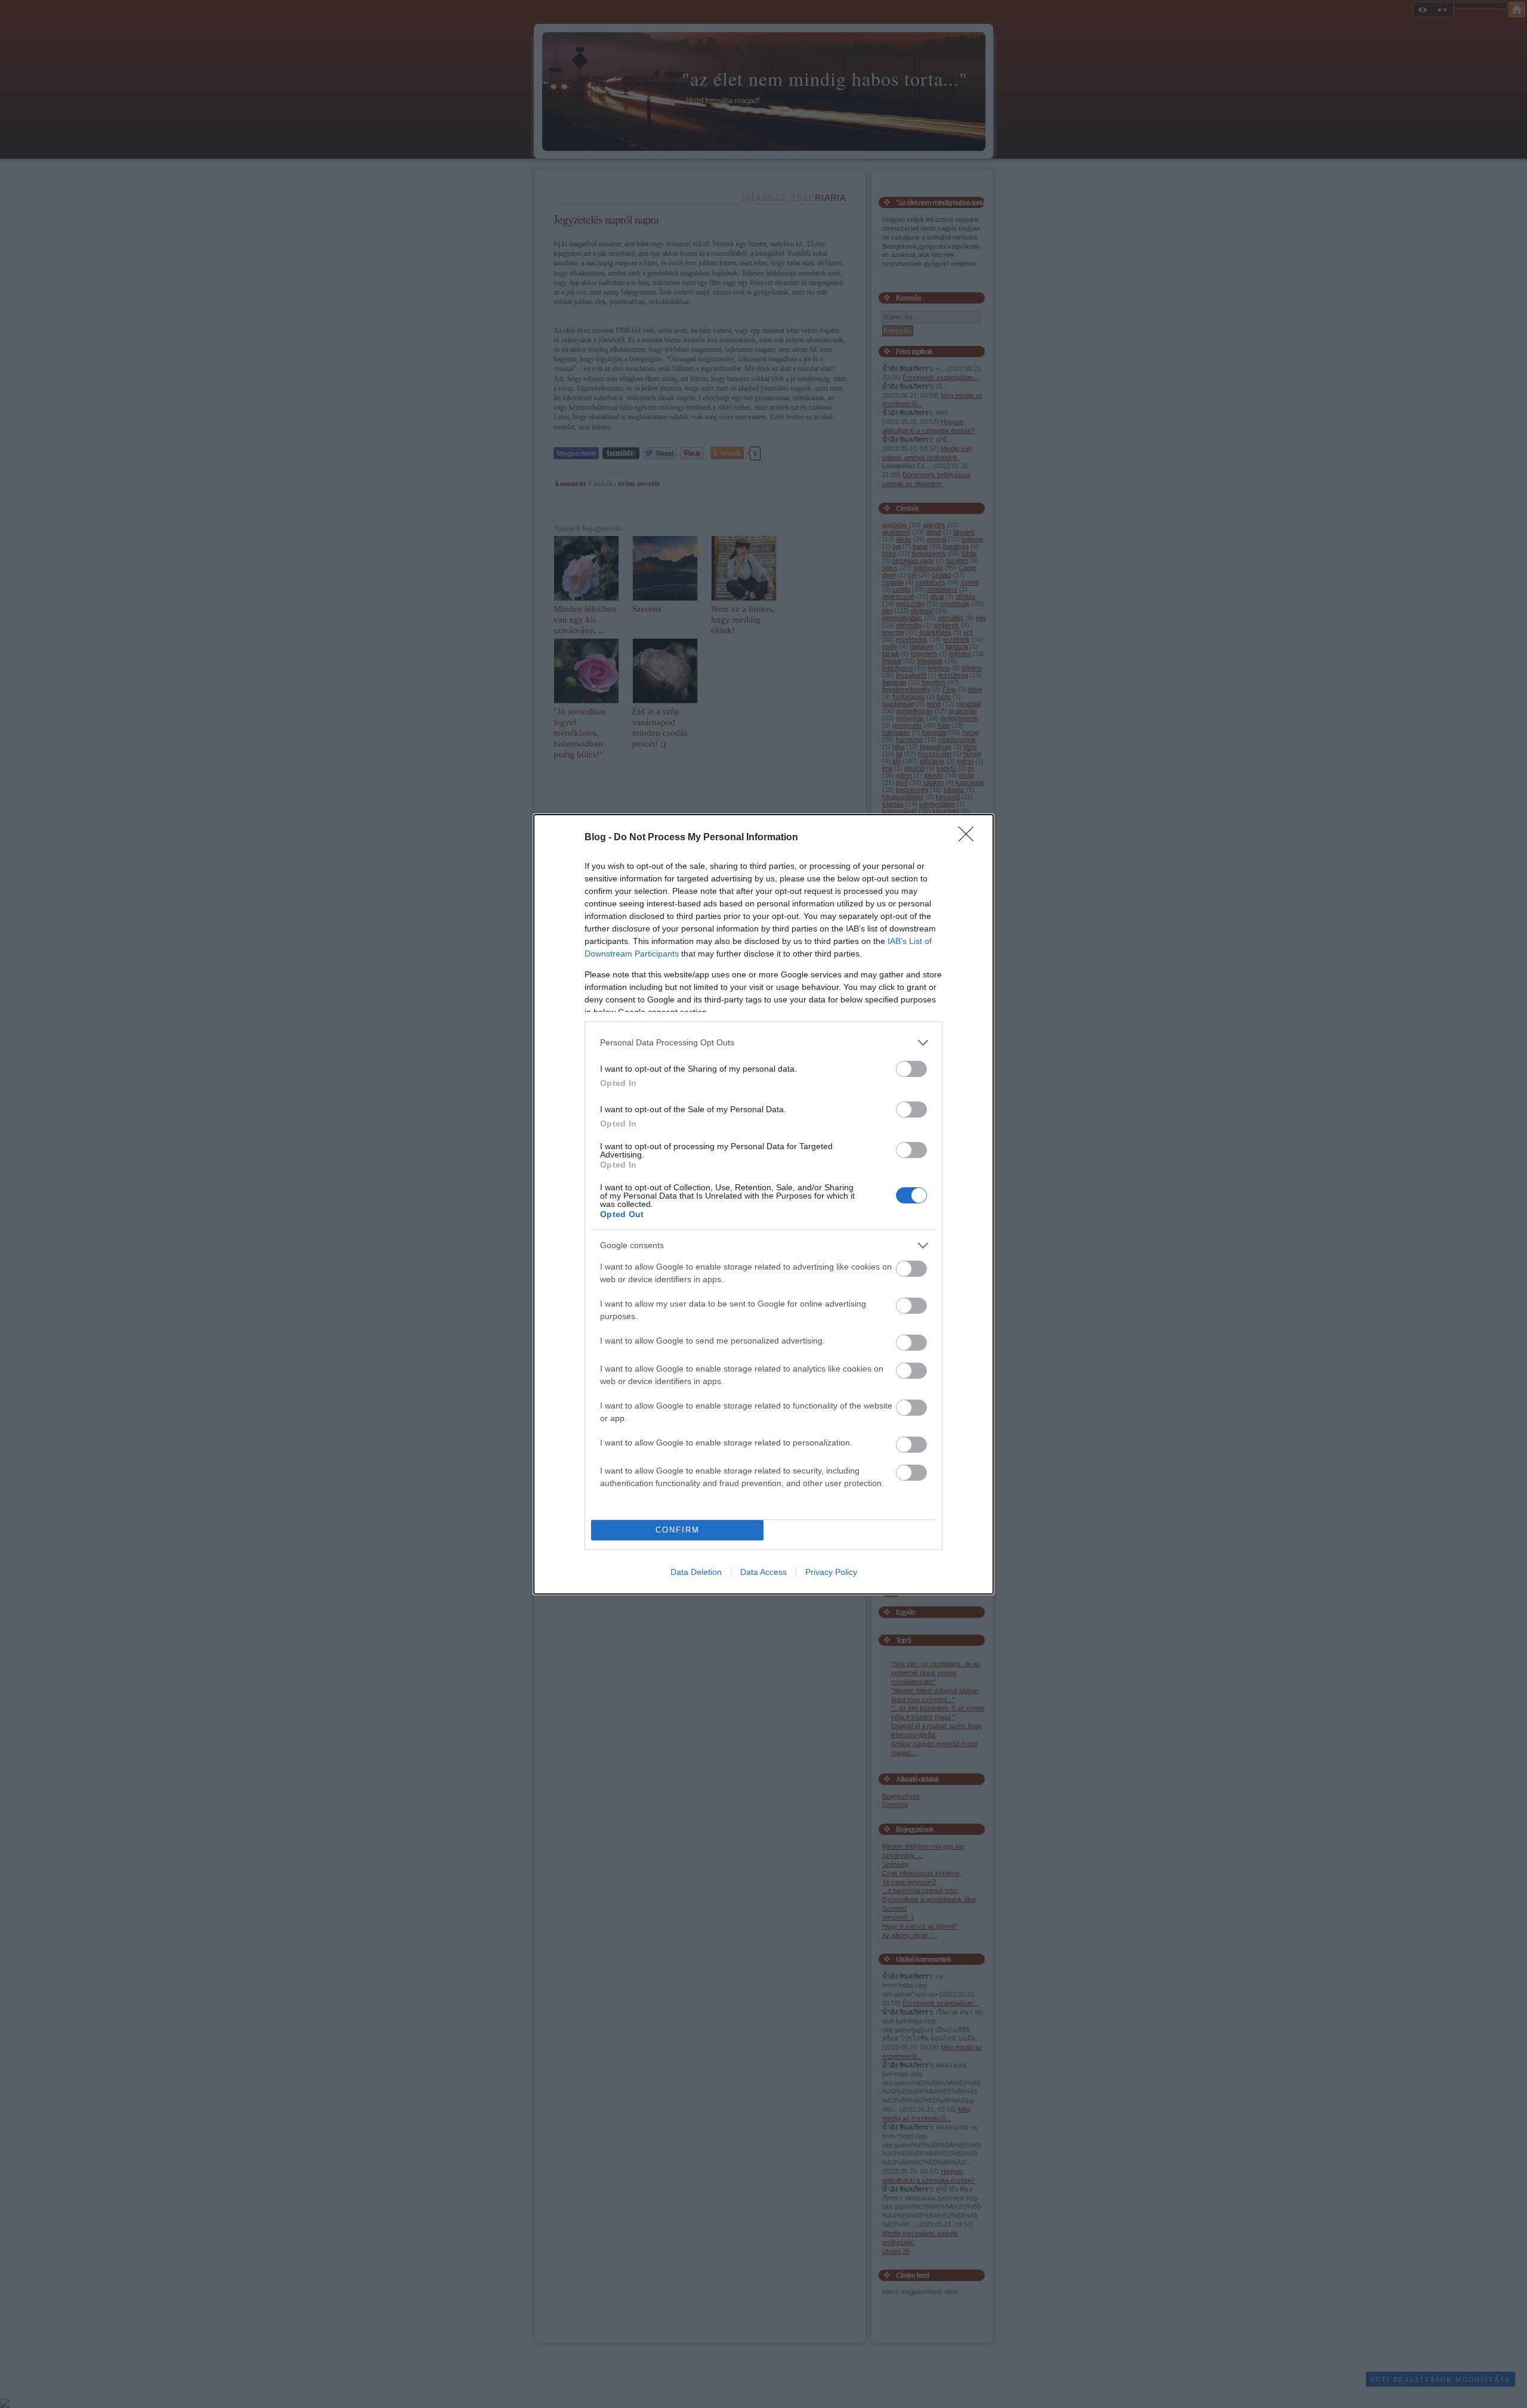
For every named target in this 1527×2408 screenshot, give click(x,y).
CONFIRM (678, 1530)
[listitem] (763, 1043)
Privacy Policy (831, 1572)
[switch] (911, 1069)
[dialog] (763, 1204)
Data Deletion (696, 1572)
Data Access (763, 1572)
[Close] (970, 838)
